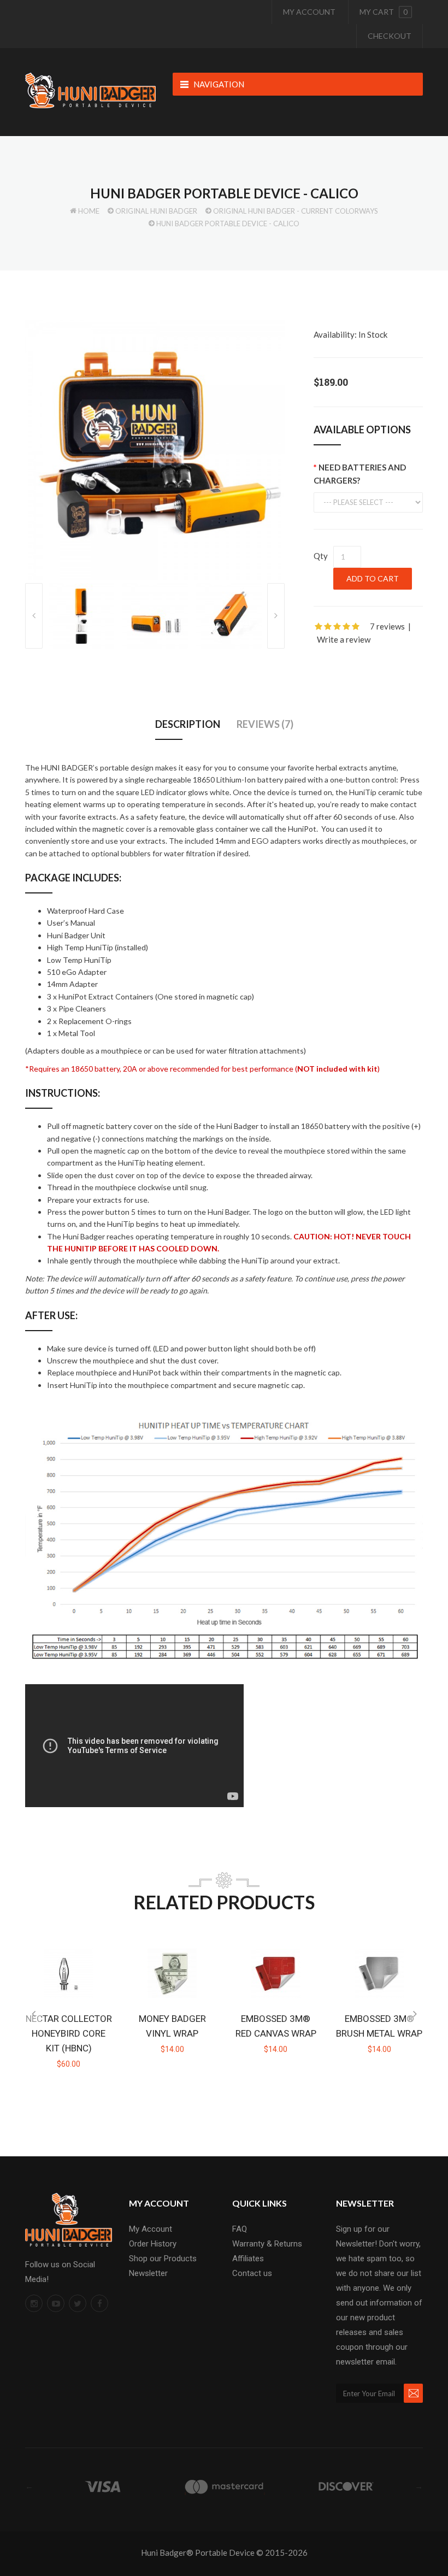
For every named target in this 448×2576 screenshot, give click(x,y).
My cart (384, 12)
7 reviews (387, 626)
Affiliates (248, 2259)
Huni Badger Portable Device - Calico (228, 224)
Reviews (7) (265, 724)
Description (188, 724)
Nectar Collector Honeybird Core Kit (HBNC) (69, 2033)
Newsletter (148, 2273)
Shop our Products (163, 2259)
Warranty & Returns (267, 2244)
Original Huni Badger (156, 211)
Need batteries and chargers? (360, 474)
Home (89, 211)
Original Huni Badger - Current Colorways (296, 211)
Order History (153, 2244)
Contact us (252, 2273)
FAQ (240, 2229)
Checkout (390, 36)
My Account (309, 12)
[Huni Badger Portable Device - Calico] (155, 449)
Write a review (344, 639)
